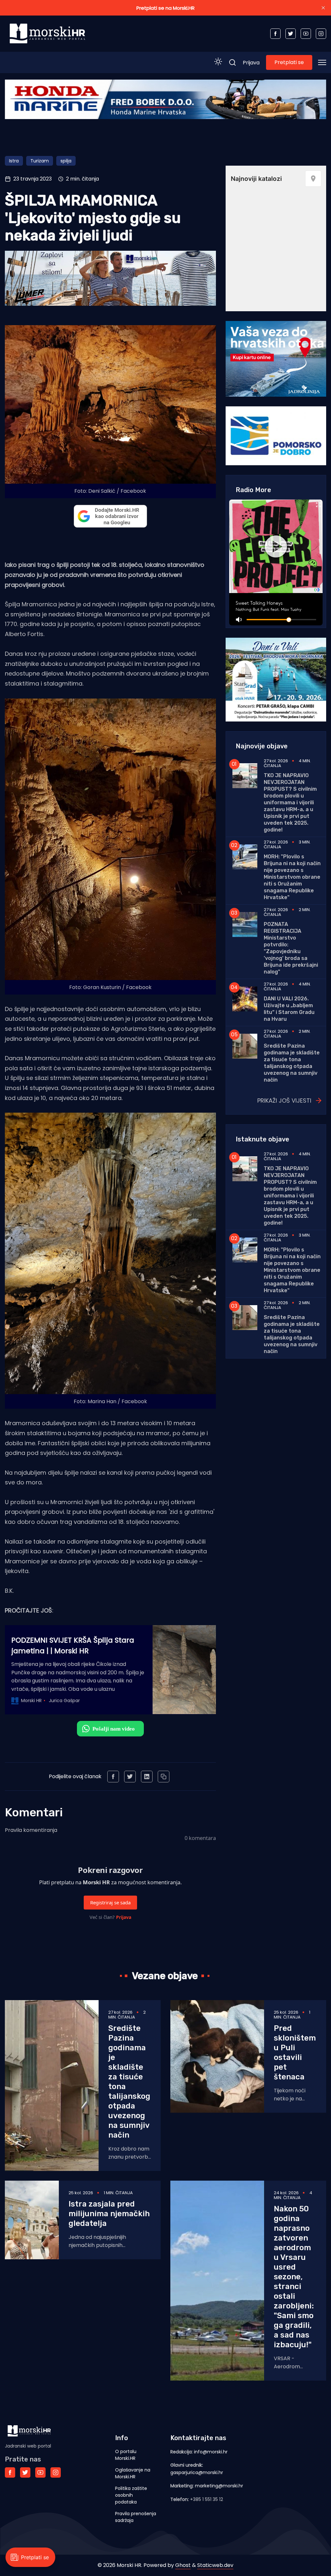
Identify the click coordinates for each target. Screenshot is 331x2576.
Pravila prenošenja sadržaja (136, 2517)
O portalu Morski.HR (126, 2455)
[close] (323, 8)
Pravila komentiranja (31, 1830)
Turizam (40, 161)
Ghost (183, 2565)
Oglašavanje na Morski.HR (133, 2473)
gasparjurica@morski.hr (197, 2472)
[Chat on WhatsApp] (110, 1729)
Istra (14, 161)
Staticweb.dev (215, 2565)
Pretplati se (289, 62)
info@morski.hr (211, 2452)
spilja (66, 161)
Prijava (251, 63)
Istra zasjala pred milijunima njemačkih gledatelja (109, 2214)
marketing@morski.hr (219, 2486)
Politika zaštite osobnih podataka (131, 2495)
